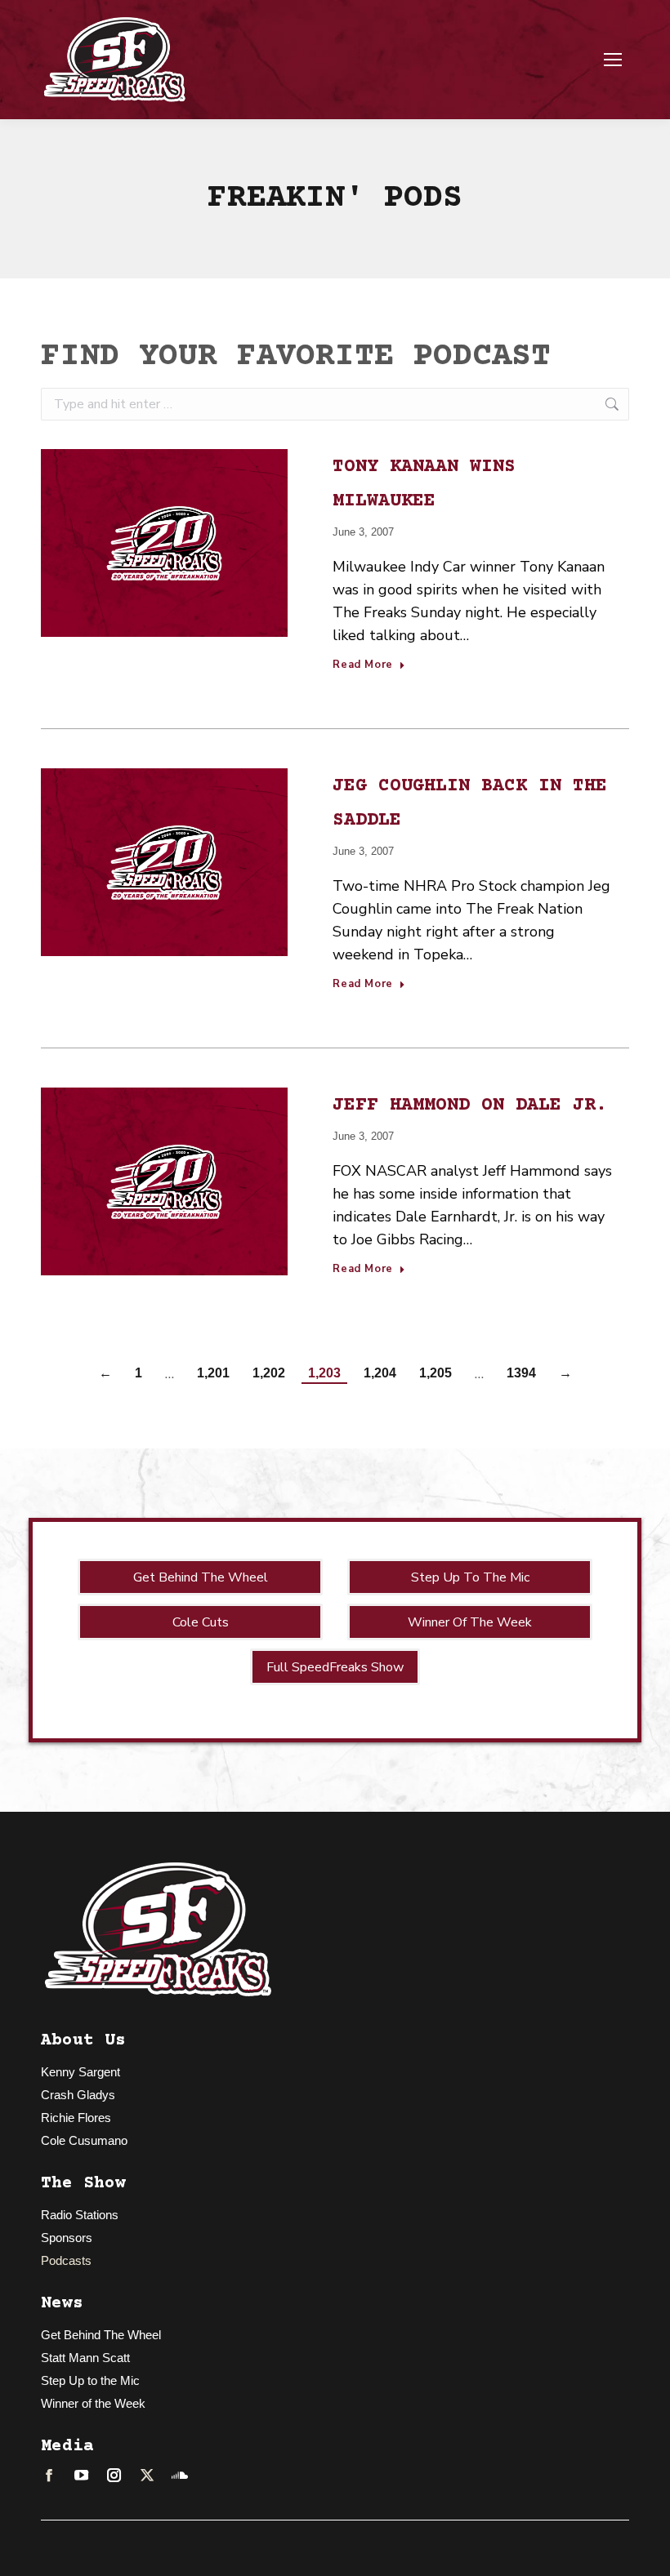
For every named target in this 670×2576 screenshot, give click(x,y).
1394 (521, 1373)
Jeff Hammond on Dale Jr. (470, 1106)
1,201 (213, 1373)
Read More (363, 665)
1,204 (380, 1373)
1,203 (324, 1373)
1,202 (269, 1373)
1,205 (435, 1373)
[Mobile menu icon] (613, 60)
